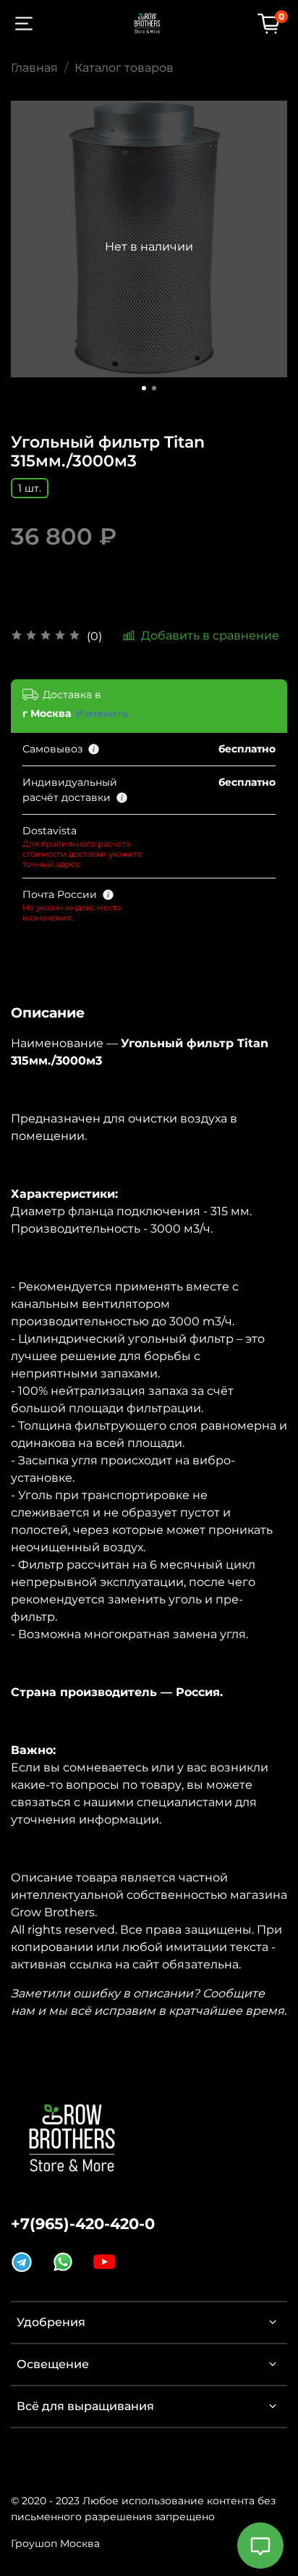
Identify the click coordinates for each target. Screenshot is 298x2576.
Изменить (102, 713)
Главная (34, 68)
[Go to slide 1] (144, 388)
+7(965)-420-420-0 (83, 2224)
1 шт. (30, 488)
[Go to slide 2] (154, 388)
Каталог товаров (124, 68)
